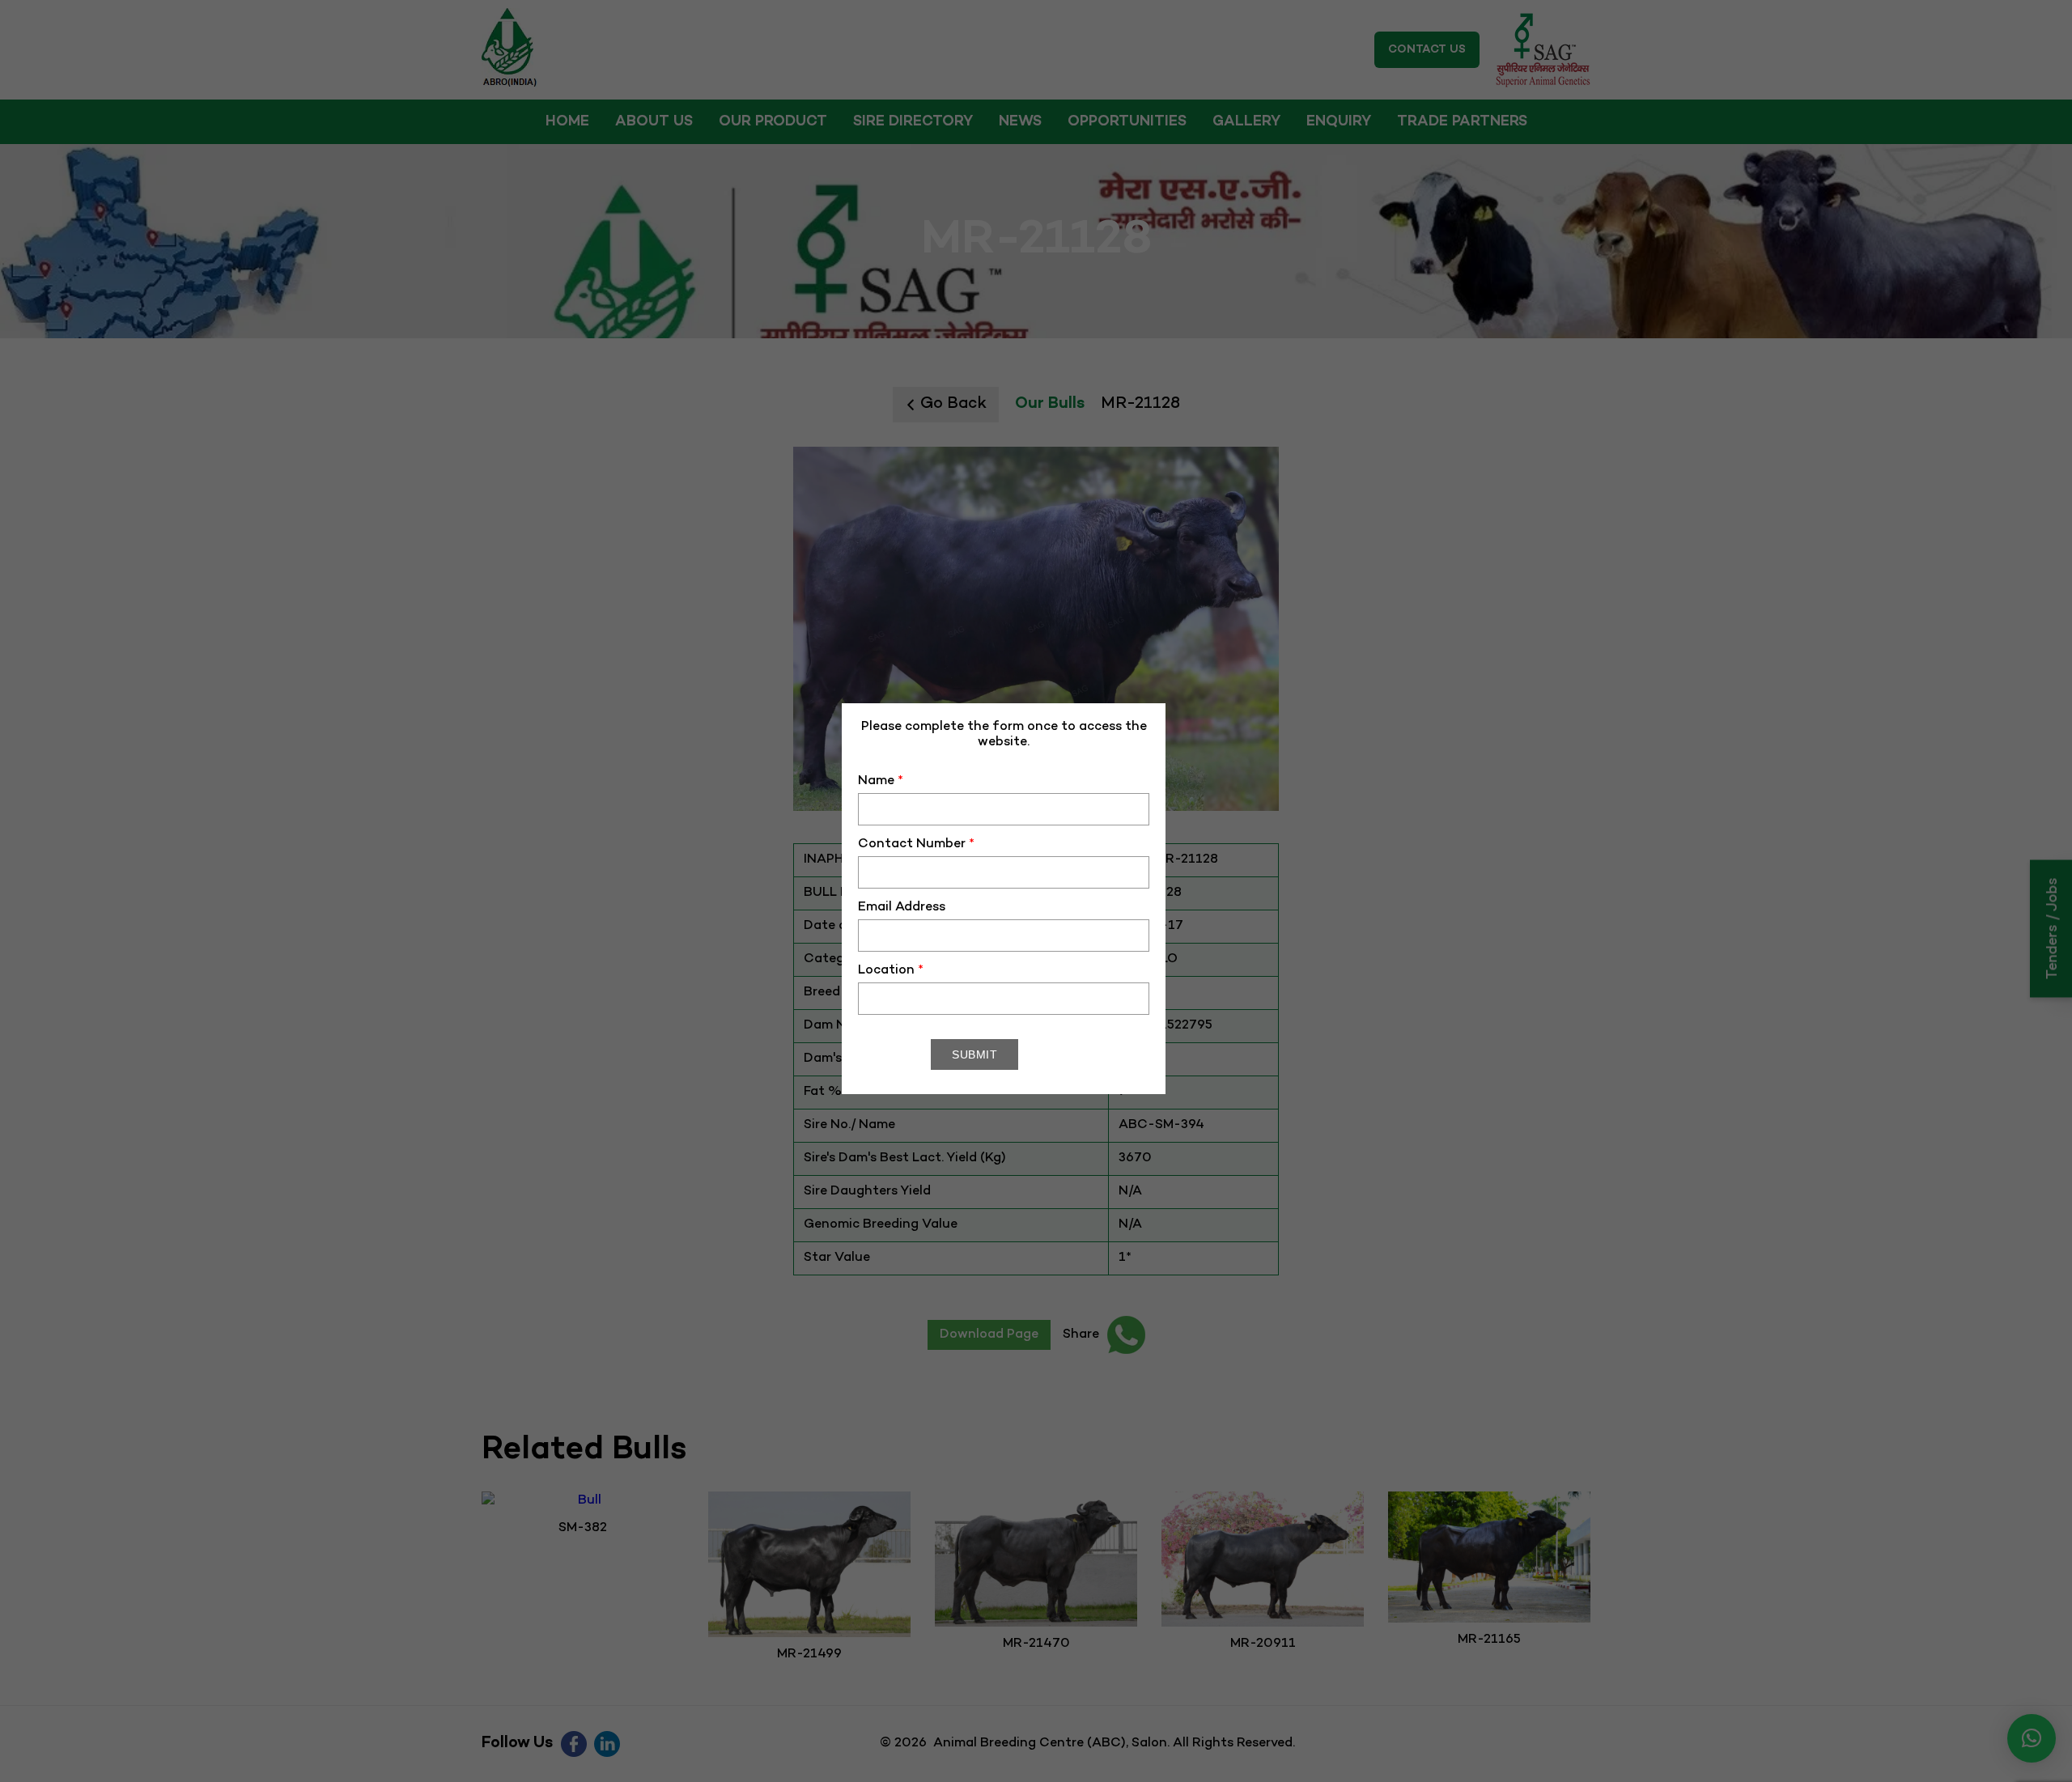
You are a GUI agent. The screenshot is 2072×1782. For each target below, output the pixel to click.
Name (881, 781)
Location (891, 971)
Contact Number (916, 844)
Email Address (902, 908)
